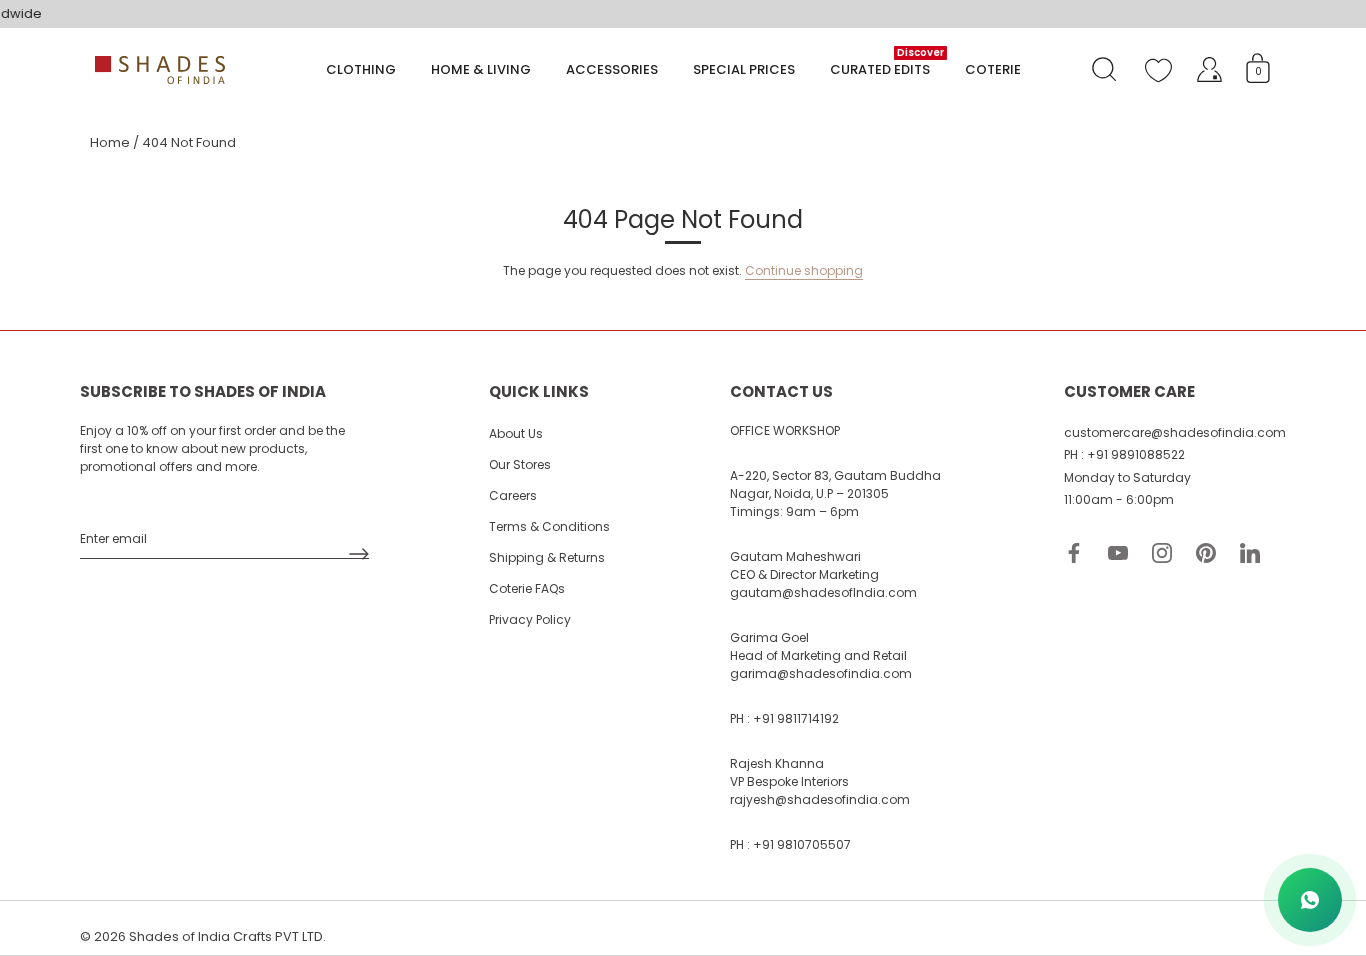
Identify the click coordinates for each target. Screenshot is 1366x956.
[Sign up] (359, 554)
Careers (513, 495)
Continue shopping (804, 270)
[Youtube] (1118, 552)
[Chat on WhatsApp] (1310, 900)
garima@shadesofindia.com (821, 673)
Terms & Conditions (549, 526)
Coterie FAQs (527, 588)
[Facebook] (1074, 552)
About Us (516, 433)
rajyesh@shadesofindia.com (820, 799)
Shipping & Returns (547, 557)
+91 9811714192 (796, 718)
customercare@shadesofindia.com (1175, 432)
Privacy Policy (530, 619)
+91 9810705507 (802, 844)
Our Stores (520, 464)
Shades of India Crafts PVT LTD (226, 936)
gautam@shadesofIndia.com (823, 592)
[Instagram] (1162, 552)
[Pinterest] (1206, 552)
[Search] (1104, 70)
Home (110, 142)
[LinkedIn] (1250, 552)
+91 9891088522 (1136, 454)
